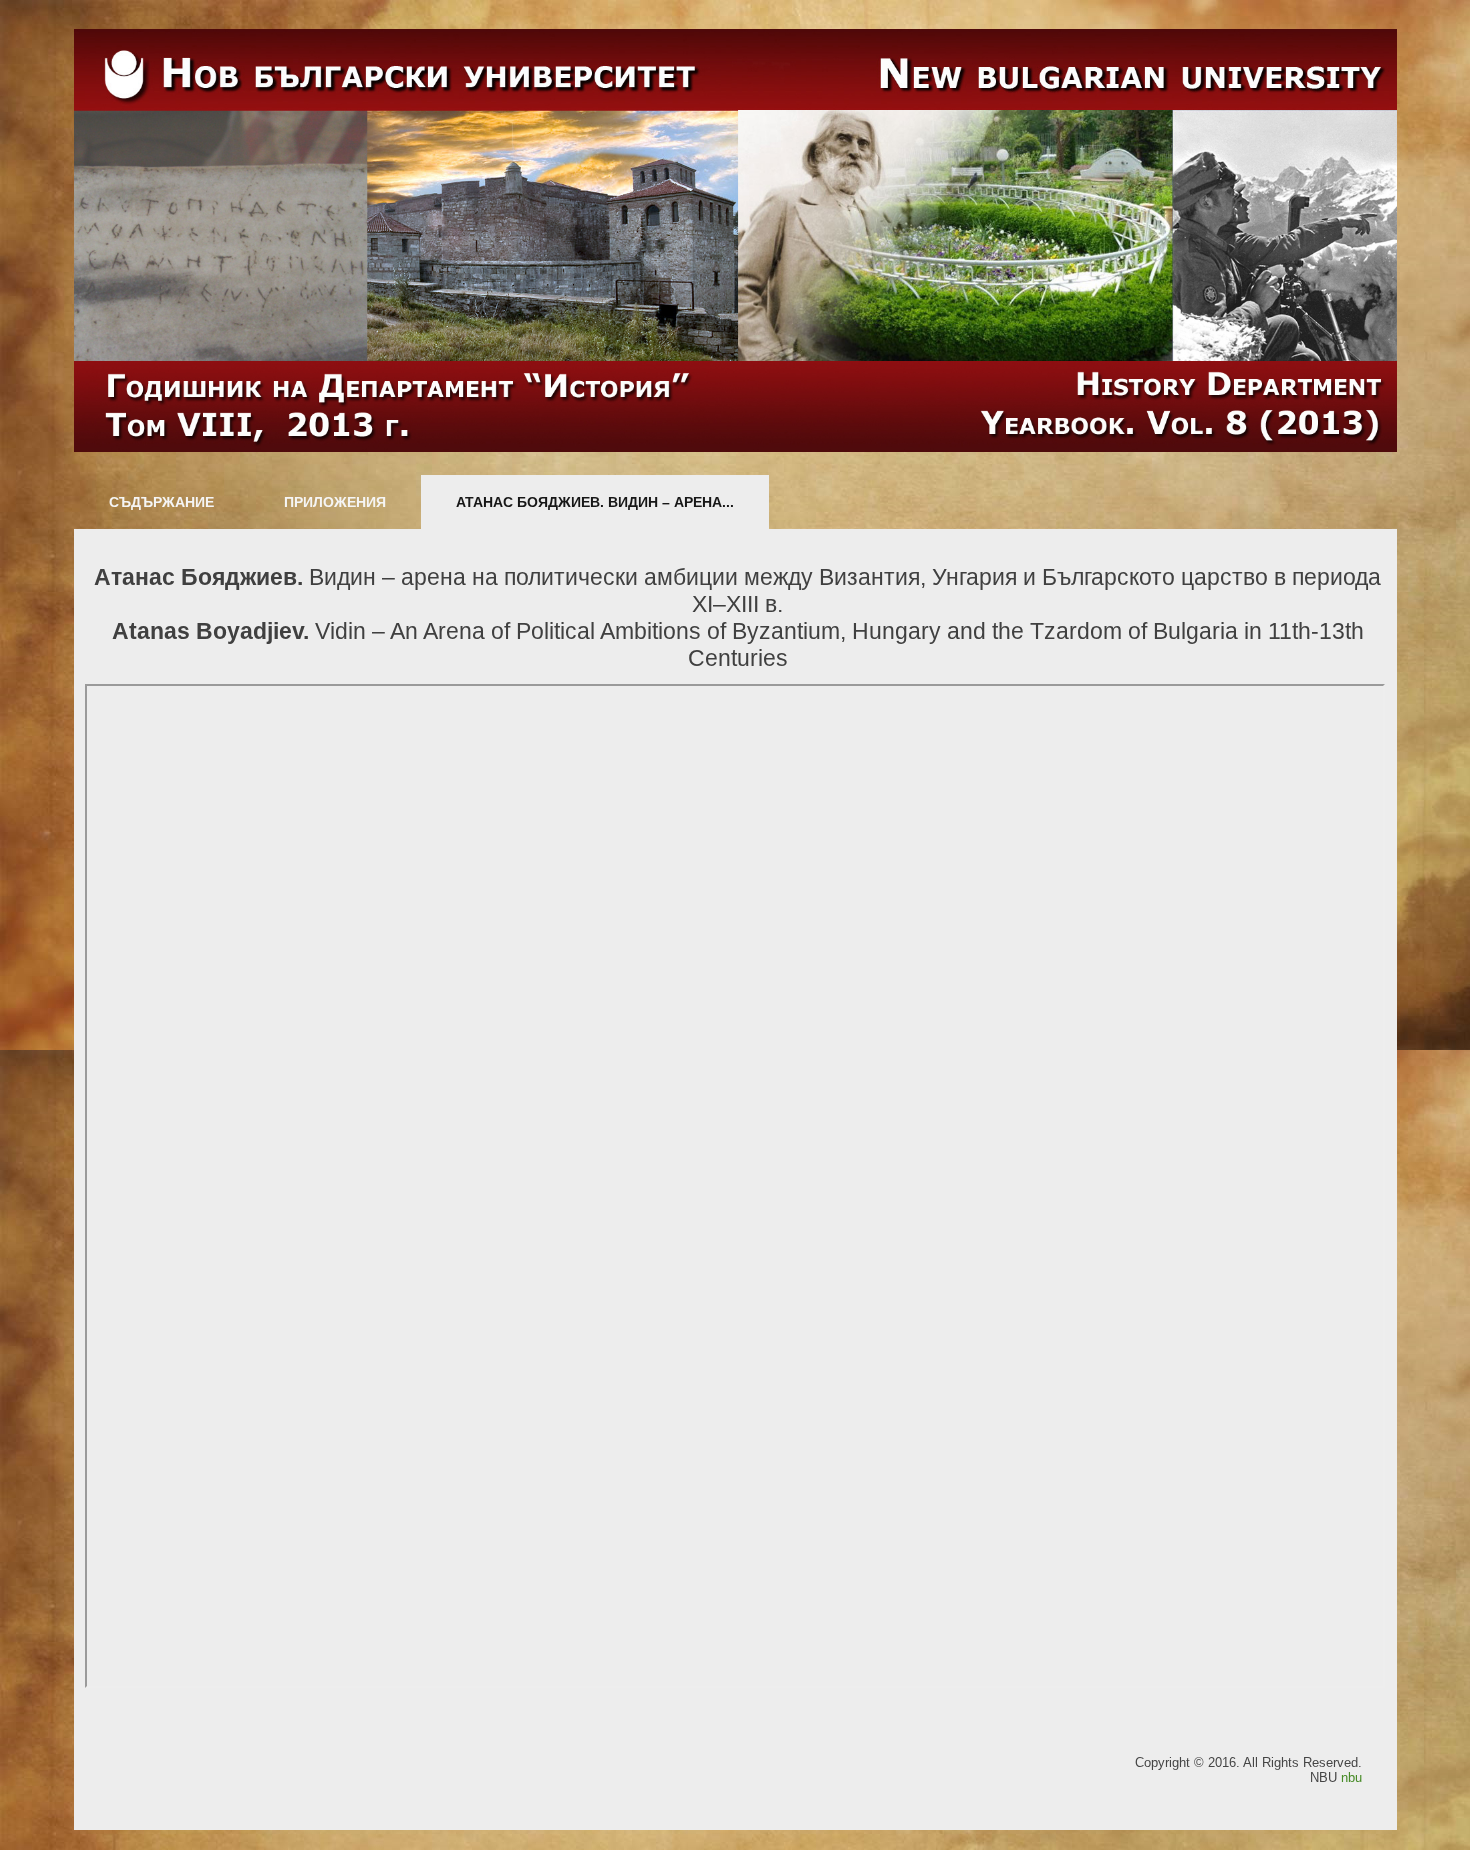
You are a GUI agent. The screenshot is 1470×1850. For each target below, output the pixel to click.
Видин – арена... (595, 502)
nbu (1351, 1777)
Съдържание (161, 502)
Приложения (335, 502)
